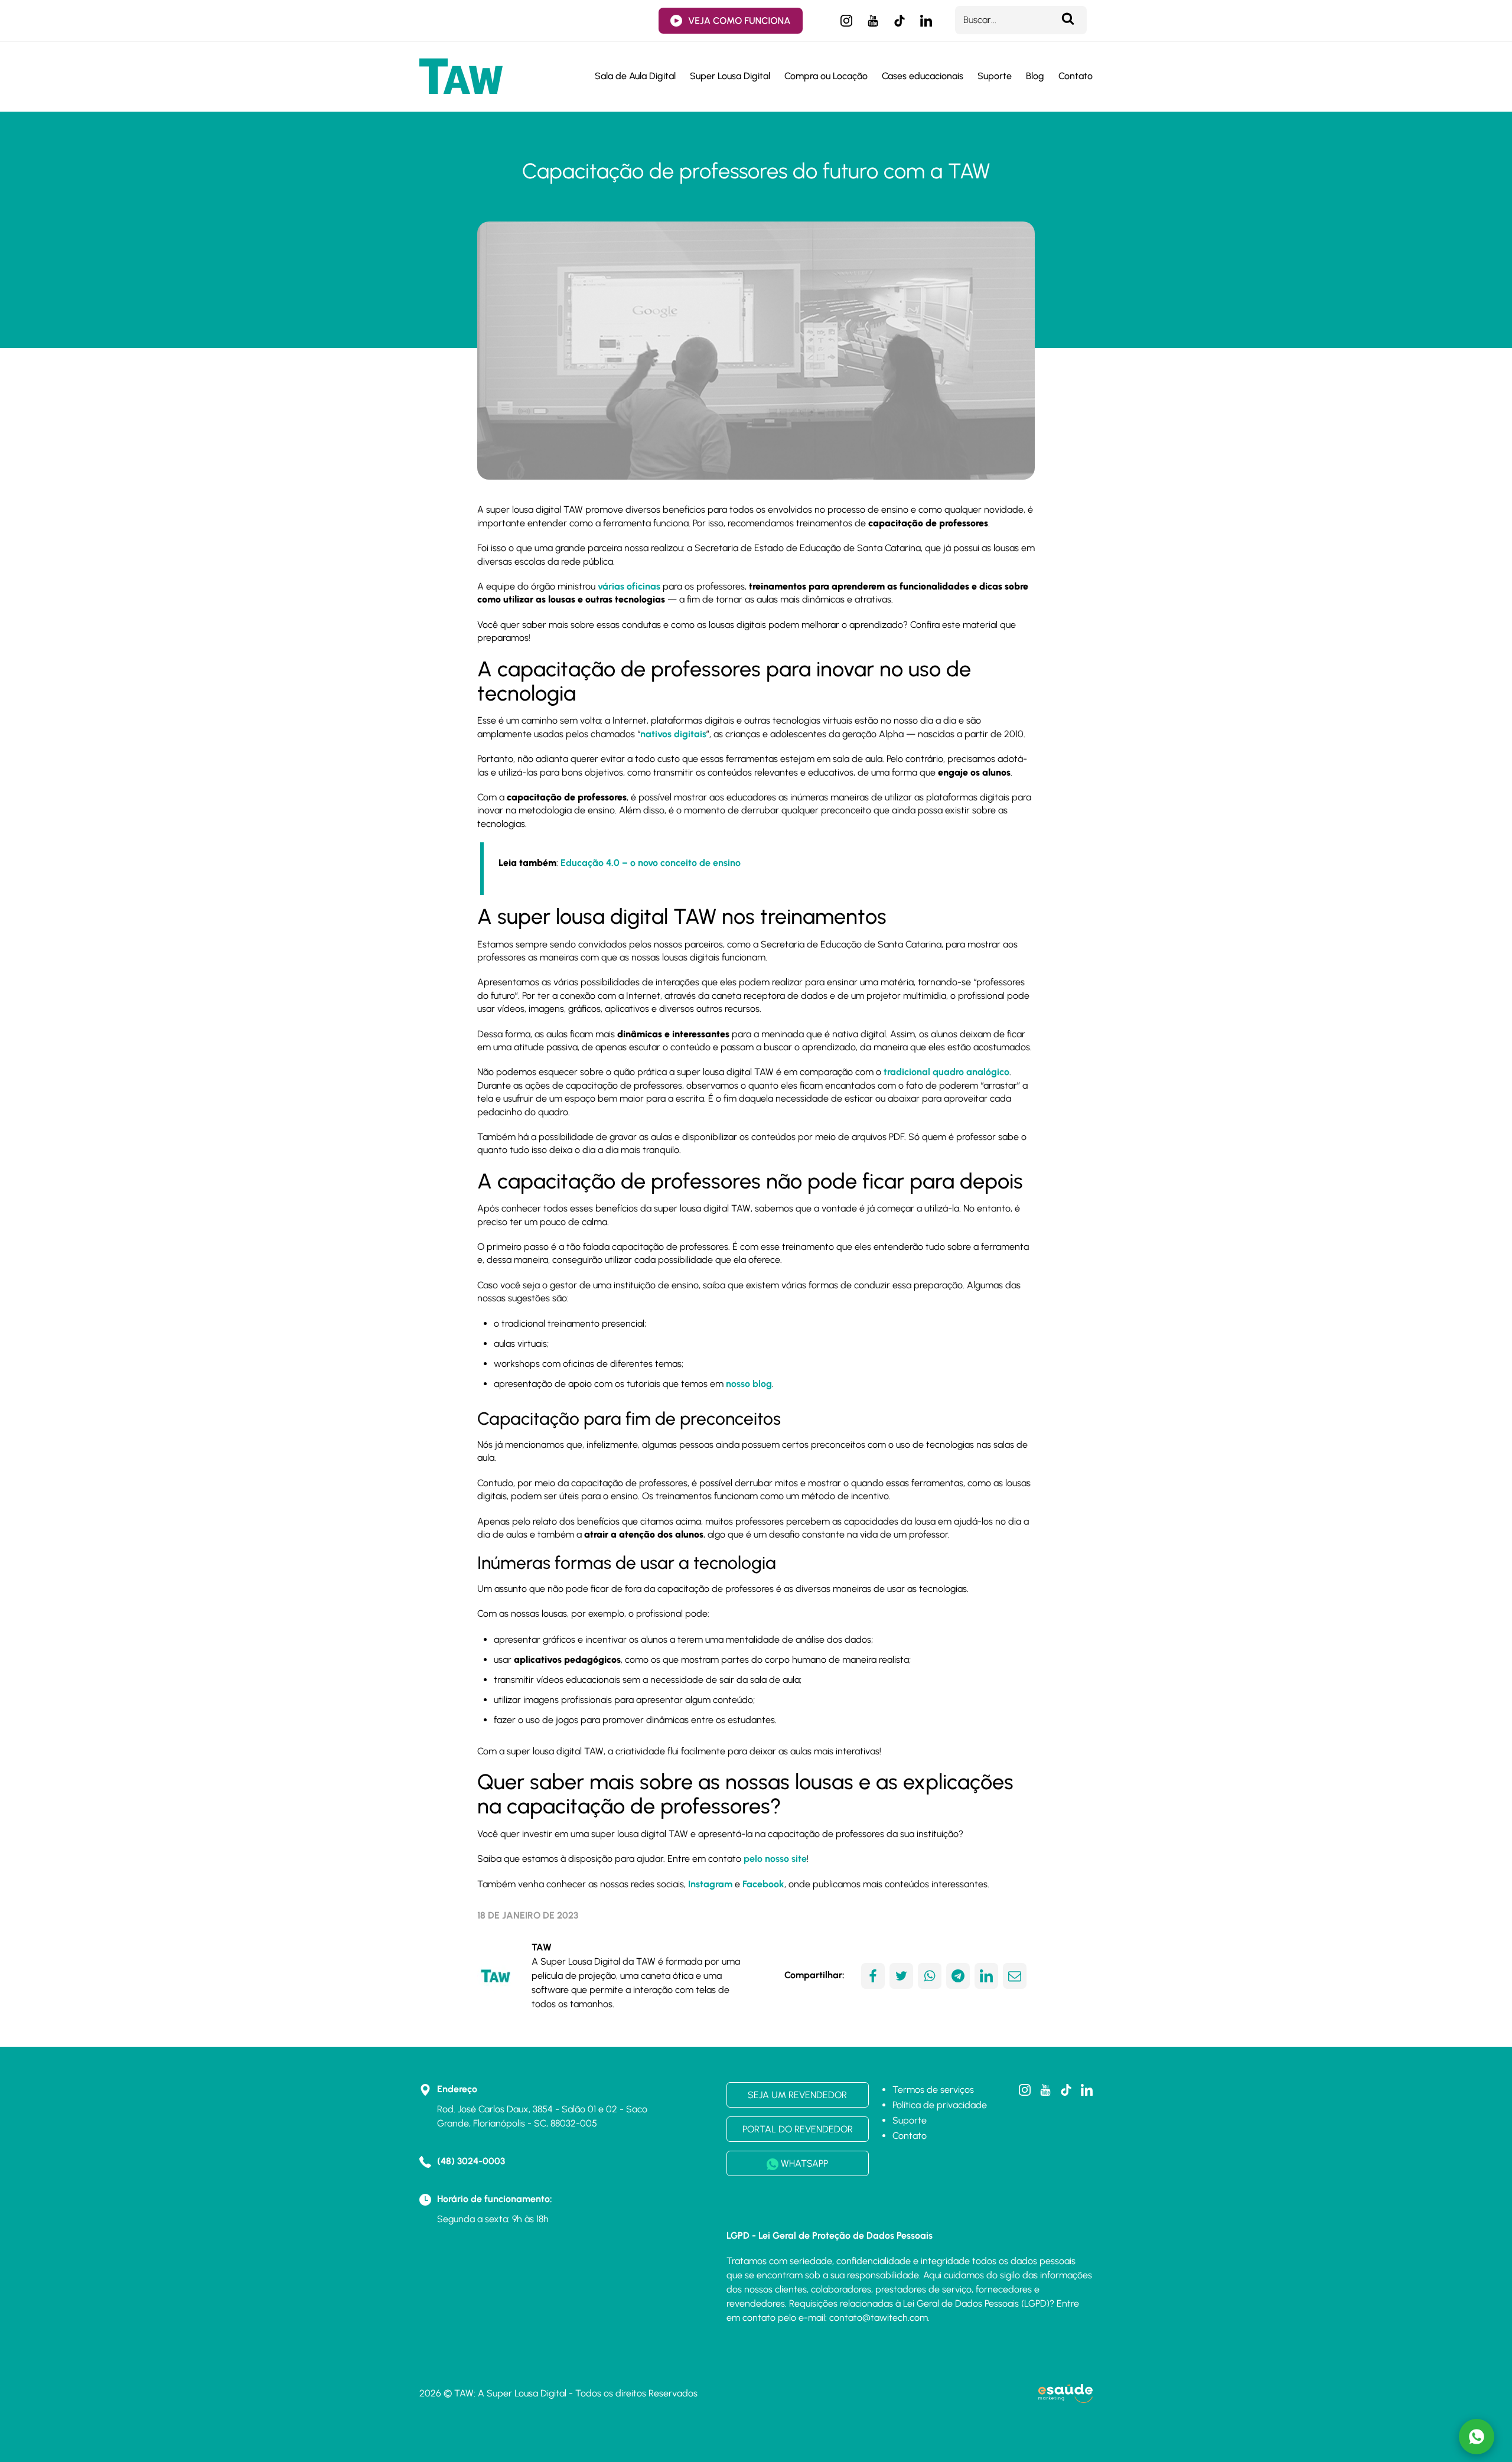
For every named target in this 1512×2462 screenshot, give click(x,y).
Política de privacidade (940, 2105)
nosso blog (749, 1384)
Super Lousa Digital (730, 76)
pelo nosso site (775, 1859)
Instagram (710, 1884)
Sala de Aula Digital (635, 76)
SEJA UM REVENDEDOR (797, 2095)
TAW (542, 1947)
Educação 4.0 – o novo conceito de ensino (651, 863)
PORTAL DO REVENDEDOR (798, 2129)
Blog (1035, 76)
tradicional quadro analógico (946, 1072)
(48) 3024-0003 (471, 2161)
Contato (1076, 76)
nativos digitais (673, 734)
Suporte (995, 76)
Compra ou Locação (826, 76)
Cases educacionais (923, 76)
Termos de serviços (933, 2090)
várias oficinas (629, 586)
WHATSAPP (803, 2163)
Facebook (763, 1884)
